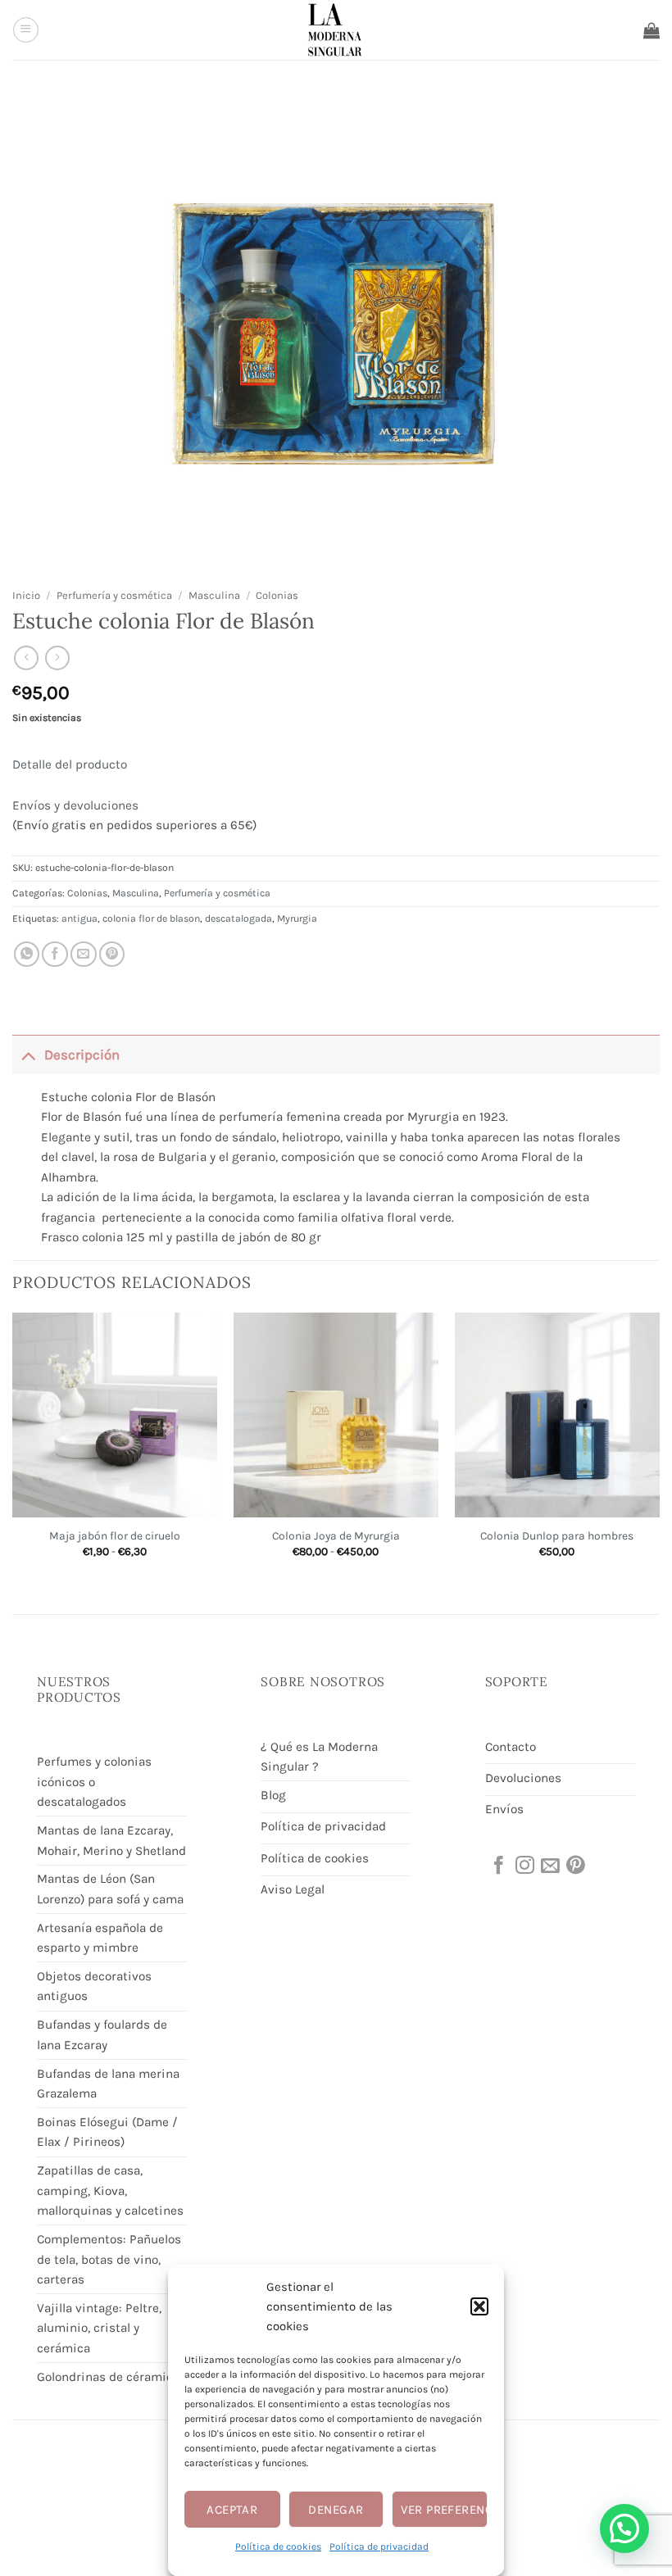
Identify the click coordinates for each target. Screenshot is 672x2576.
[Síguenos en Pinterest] (574, 1866)
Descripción (82, 1055)
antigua (79, 918)
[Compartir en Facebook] (55, 955)
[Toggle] (28, 1054)
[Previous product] (57, 658)
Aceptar (232, 2510)
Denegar (336, 2510)
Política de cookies (278, 2547)
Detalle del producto (70, 764)
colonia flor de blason (151, 918)
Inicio (26, 595)
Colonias (277, 595)
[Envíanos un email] (549, 1866)
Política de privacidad (379, 2547)
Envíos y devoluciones (75, 805)
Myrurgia (297, 918)
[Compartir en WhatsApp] (27, 955)
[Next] (659, 1449)
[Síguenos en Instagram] (524, 1866)
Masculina (214, 595)
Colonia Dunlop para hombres (557, 1535)
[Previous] (13, 1449)
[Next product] (26, 658)
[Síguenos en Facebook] (497, 1866)
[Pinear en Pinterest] (112, 955)
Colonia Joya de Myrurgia (336, 1535)
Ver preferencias (444, 2510)
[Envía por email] (84, 955)
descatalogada (238, 918)
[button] (479, 2306)
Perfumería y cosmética (114, 595)
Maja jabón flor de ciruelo (115, 1535)
